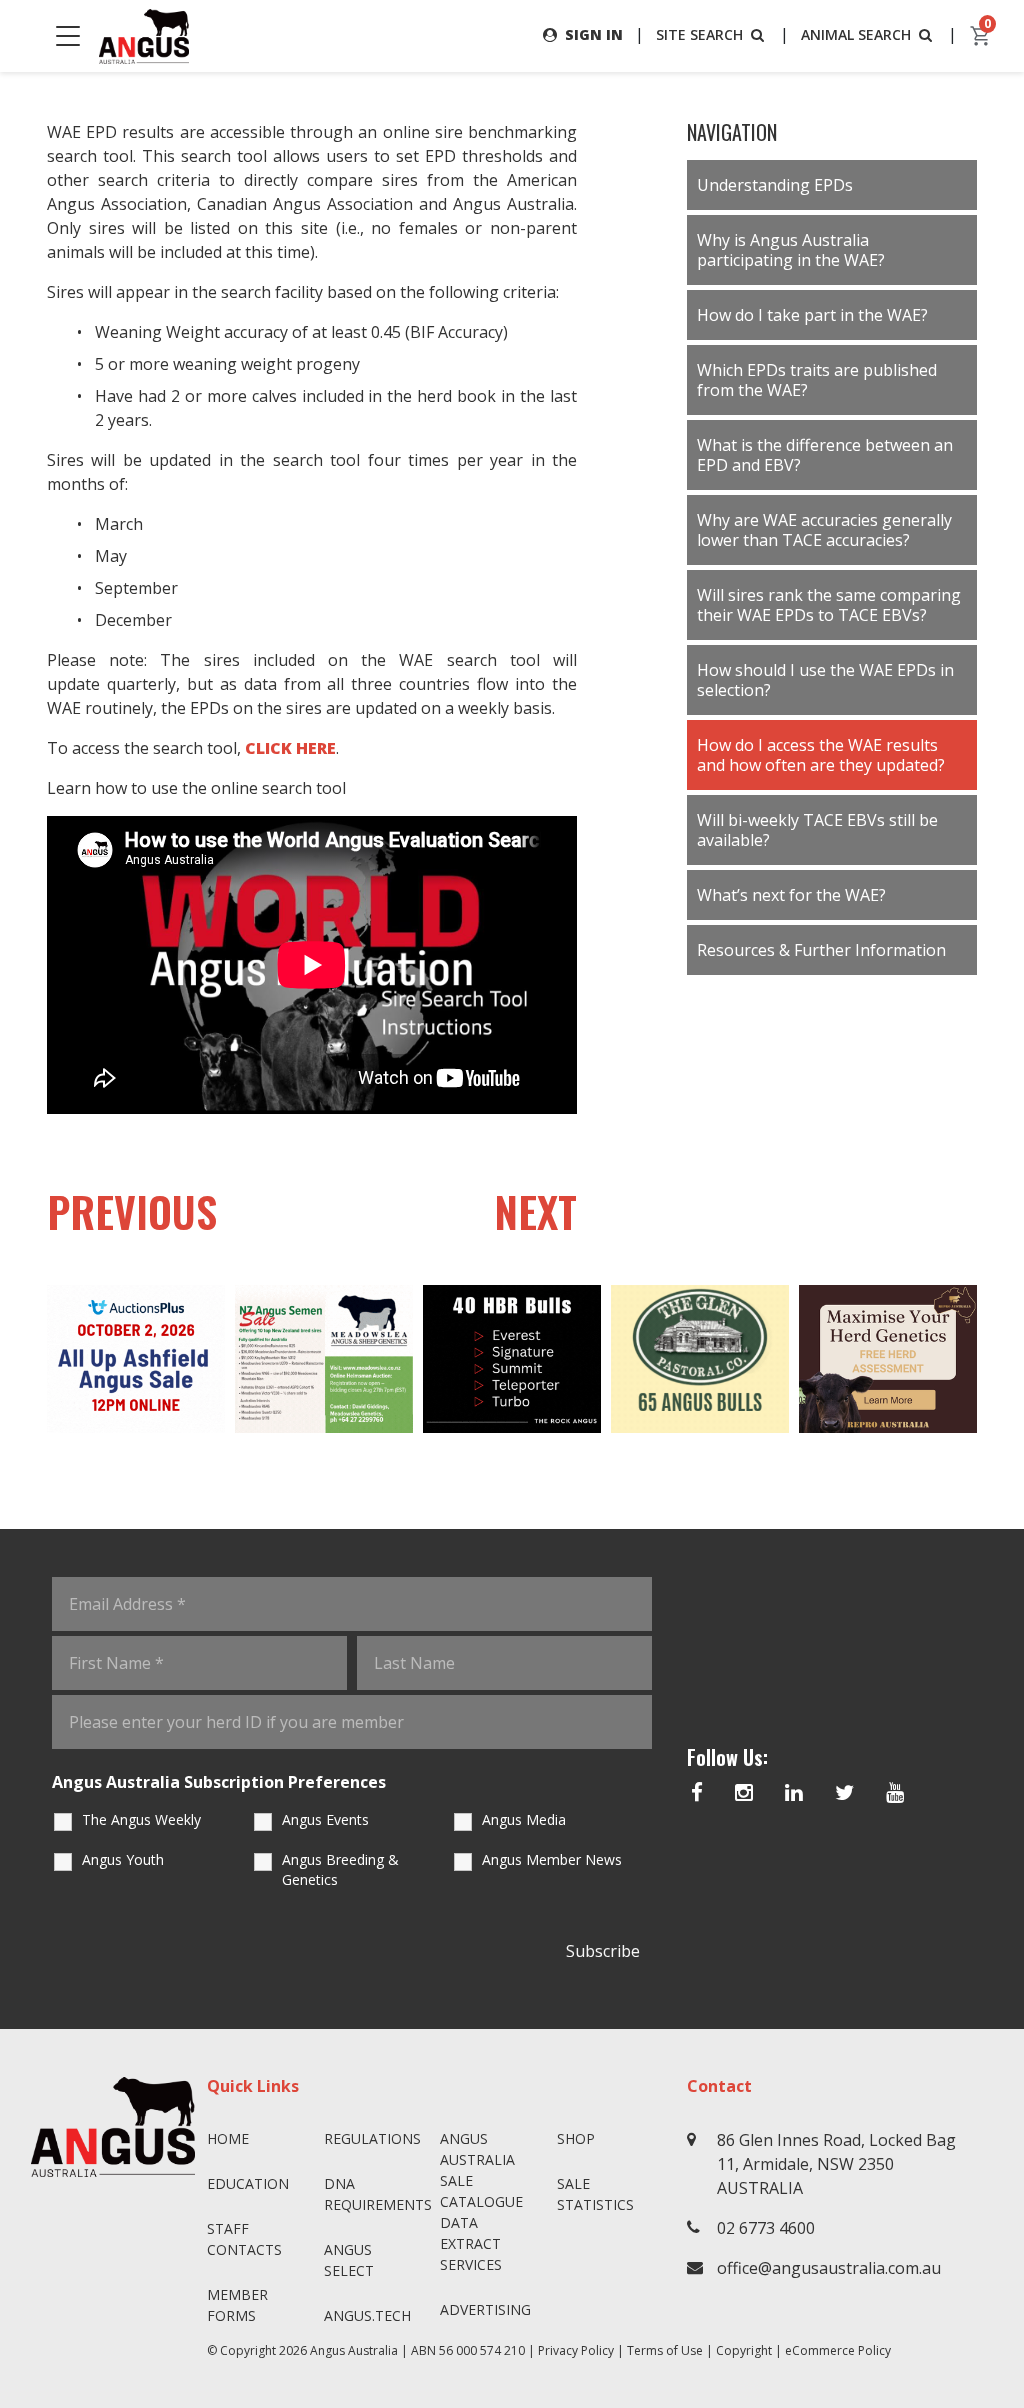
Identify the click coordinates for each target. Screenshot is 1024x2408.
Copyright (744, 2350)
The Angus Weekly (141, 1819)
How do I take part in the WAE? (812, 315)
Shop (576, 2138)
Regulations (372, 2138)
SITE (699, 34)
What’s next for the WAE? (791, 895)
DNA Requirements (374, 2194)
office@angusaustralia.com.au (829, 2268)
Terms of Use (665, 2350)
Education (248, 2183)
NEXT (535, 1211)
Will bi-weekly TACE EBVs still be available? (817, 830)
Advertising (485, 2309)
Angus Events (325, 1819)
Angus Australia (354, 2350)
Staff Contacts (244, 2239)
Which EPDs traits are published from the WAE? (817, 380)
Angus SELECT (349, 2260)
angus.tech (367, 2315)
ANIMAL (856, 34)
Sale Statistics (595, 2194)
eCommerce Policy (838, 2350)
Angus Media (524, 1819)
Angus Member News (552, 1859)
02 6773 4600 (766, 2228)
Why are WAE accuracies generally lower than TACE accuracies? (824, 530)
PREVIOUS (132, 1211)
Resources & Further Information (821, 950)
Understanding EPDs (775, 185)
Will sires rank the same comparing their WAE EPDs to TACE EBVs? (829, 605)
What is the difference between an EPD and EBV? (825, 455)
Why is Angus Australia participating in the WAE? (791, 250)
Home (228, 2138)
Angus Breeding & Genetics (340, 1869)
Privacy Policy (576, 2350)
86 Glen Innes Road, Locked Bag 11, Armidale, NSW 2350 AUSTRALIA (836, 2164)
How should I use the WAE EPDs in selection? (825, 680)
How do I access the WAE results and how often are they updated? (821, 755)
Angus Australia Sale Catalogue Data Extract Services (481, 2201)
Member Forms (237, 2305)
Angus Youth (123, 1859)
